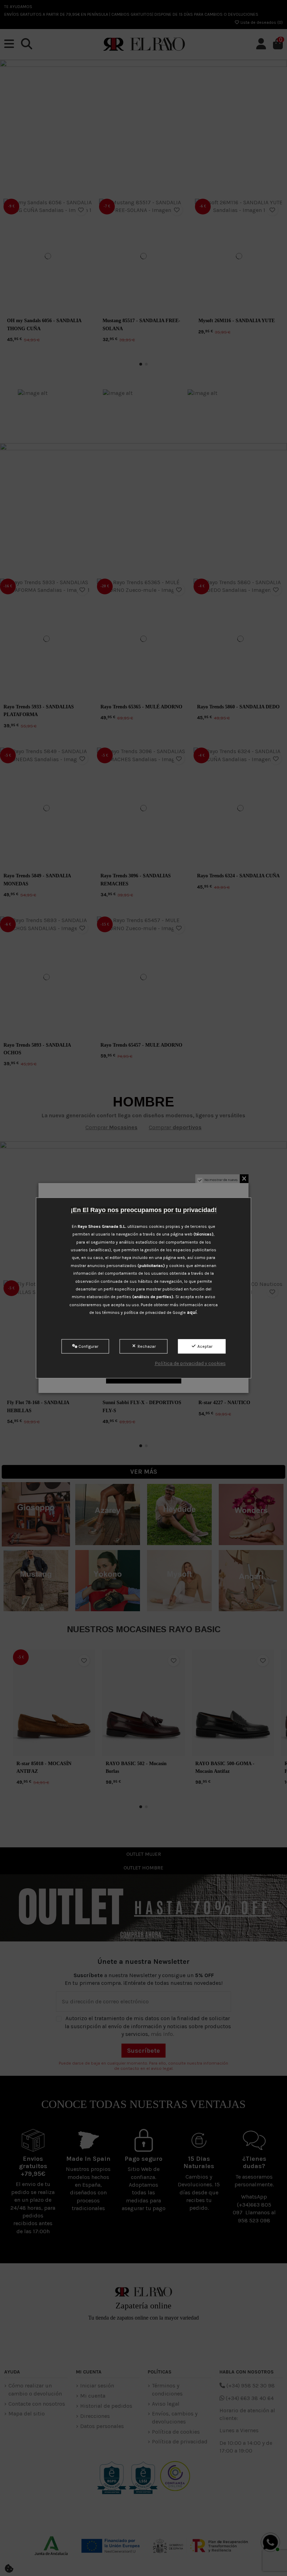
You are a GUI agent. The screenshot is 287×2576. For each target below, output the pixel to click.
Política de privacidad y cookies (190, 1363)
